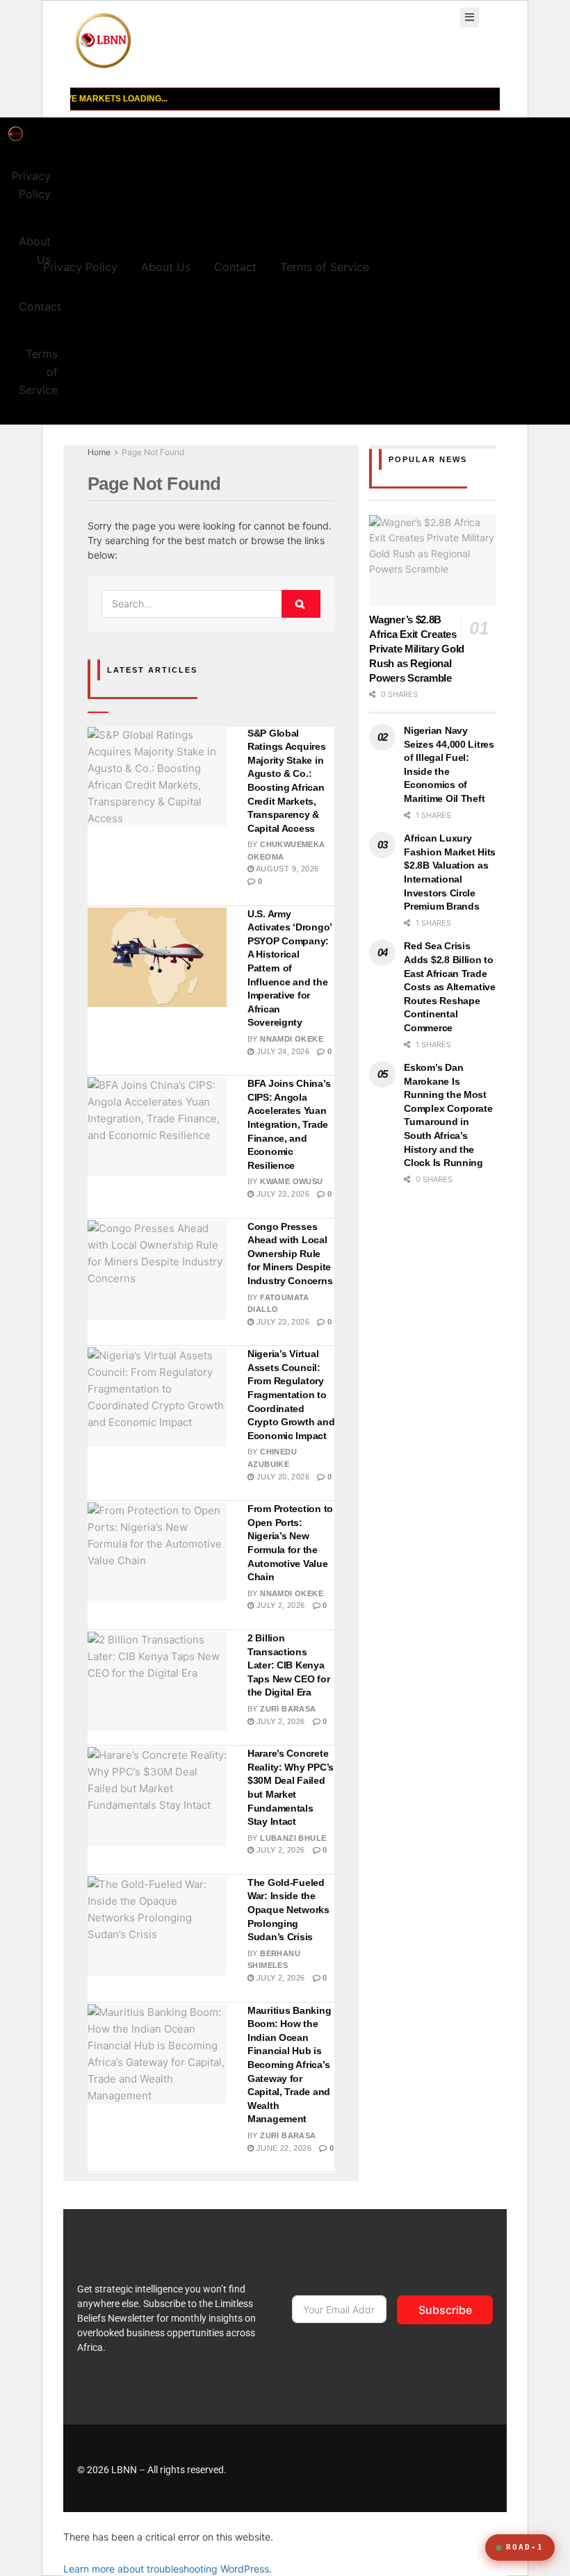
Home (99, 452)
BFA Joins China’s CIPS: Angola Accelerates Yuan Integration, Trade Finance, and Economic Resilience (289, 1124)
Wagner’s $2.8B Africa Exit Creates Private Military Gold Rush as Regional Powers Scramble (417, 649)
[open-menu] (470, 17)
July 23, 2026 (282, 1194)
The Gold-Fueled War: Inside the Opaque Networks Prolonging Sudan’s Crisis (288, 1910)
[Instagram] (407, 2468)
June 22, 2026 (283, 2148)
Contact (40, 306)
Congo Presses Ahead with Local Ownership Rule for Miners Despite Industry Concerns (290, 1254)
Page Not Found (153, 452)
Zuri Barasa (288, 1709)
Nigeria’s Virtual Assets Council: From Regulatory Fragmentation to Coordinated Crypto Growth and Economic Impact (291, 1395)
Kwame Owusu (291, 1181)
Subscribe (445, 2310)
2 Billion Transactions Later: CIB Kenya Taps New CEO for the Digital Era (289, 1665)
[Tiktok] (321, 2468)
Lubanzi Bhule (293, 1838)
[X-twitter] (464, 2468)
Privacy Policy (31, 185)
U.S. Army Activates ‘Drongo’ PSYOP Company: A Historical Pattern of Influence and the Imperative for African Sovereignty (290, 968)
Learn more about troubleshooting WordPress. (168, 2569)
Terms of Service (38, 372)
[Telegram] (378, 2468)
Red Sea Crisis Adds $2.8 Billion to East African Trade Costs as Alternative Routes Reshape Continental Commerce (449, 987)
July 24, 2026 (282, 1051)
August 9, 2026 (286, 869)
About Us (35, 250)
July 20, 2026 (282, 1477)
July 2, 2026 (279, 1605)
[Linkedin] (435, 2468)
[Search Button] (301, 604)
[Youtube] (350, 2468)
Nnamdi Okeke (292, 1039)
